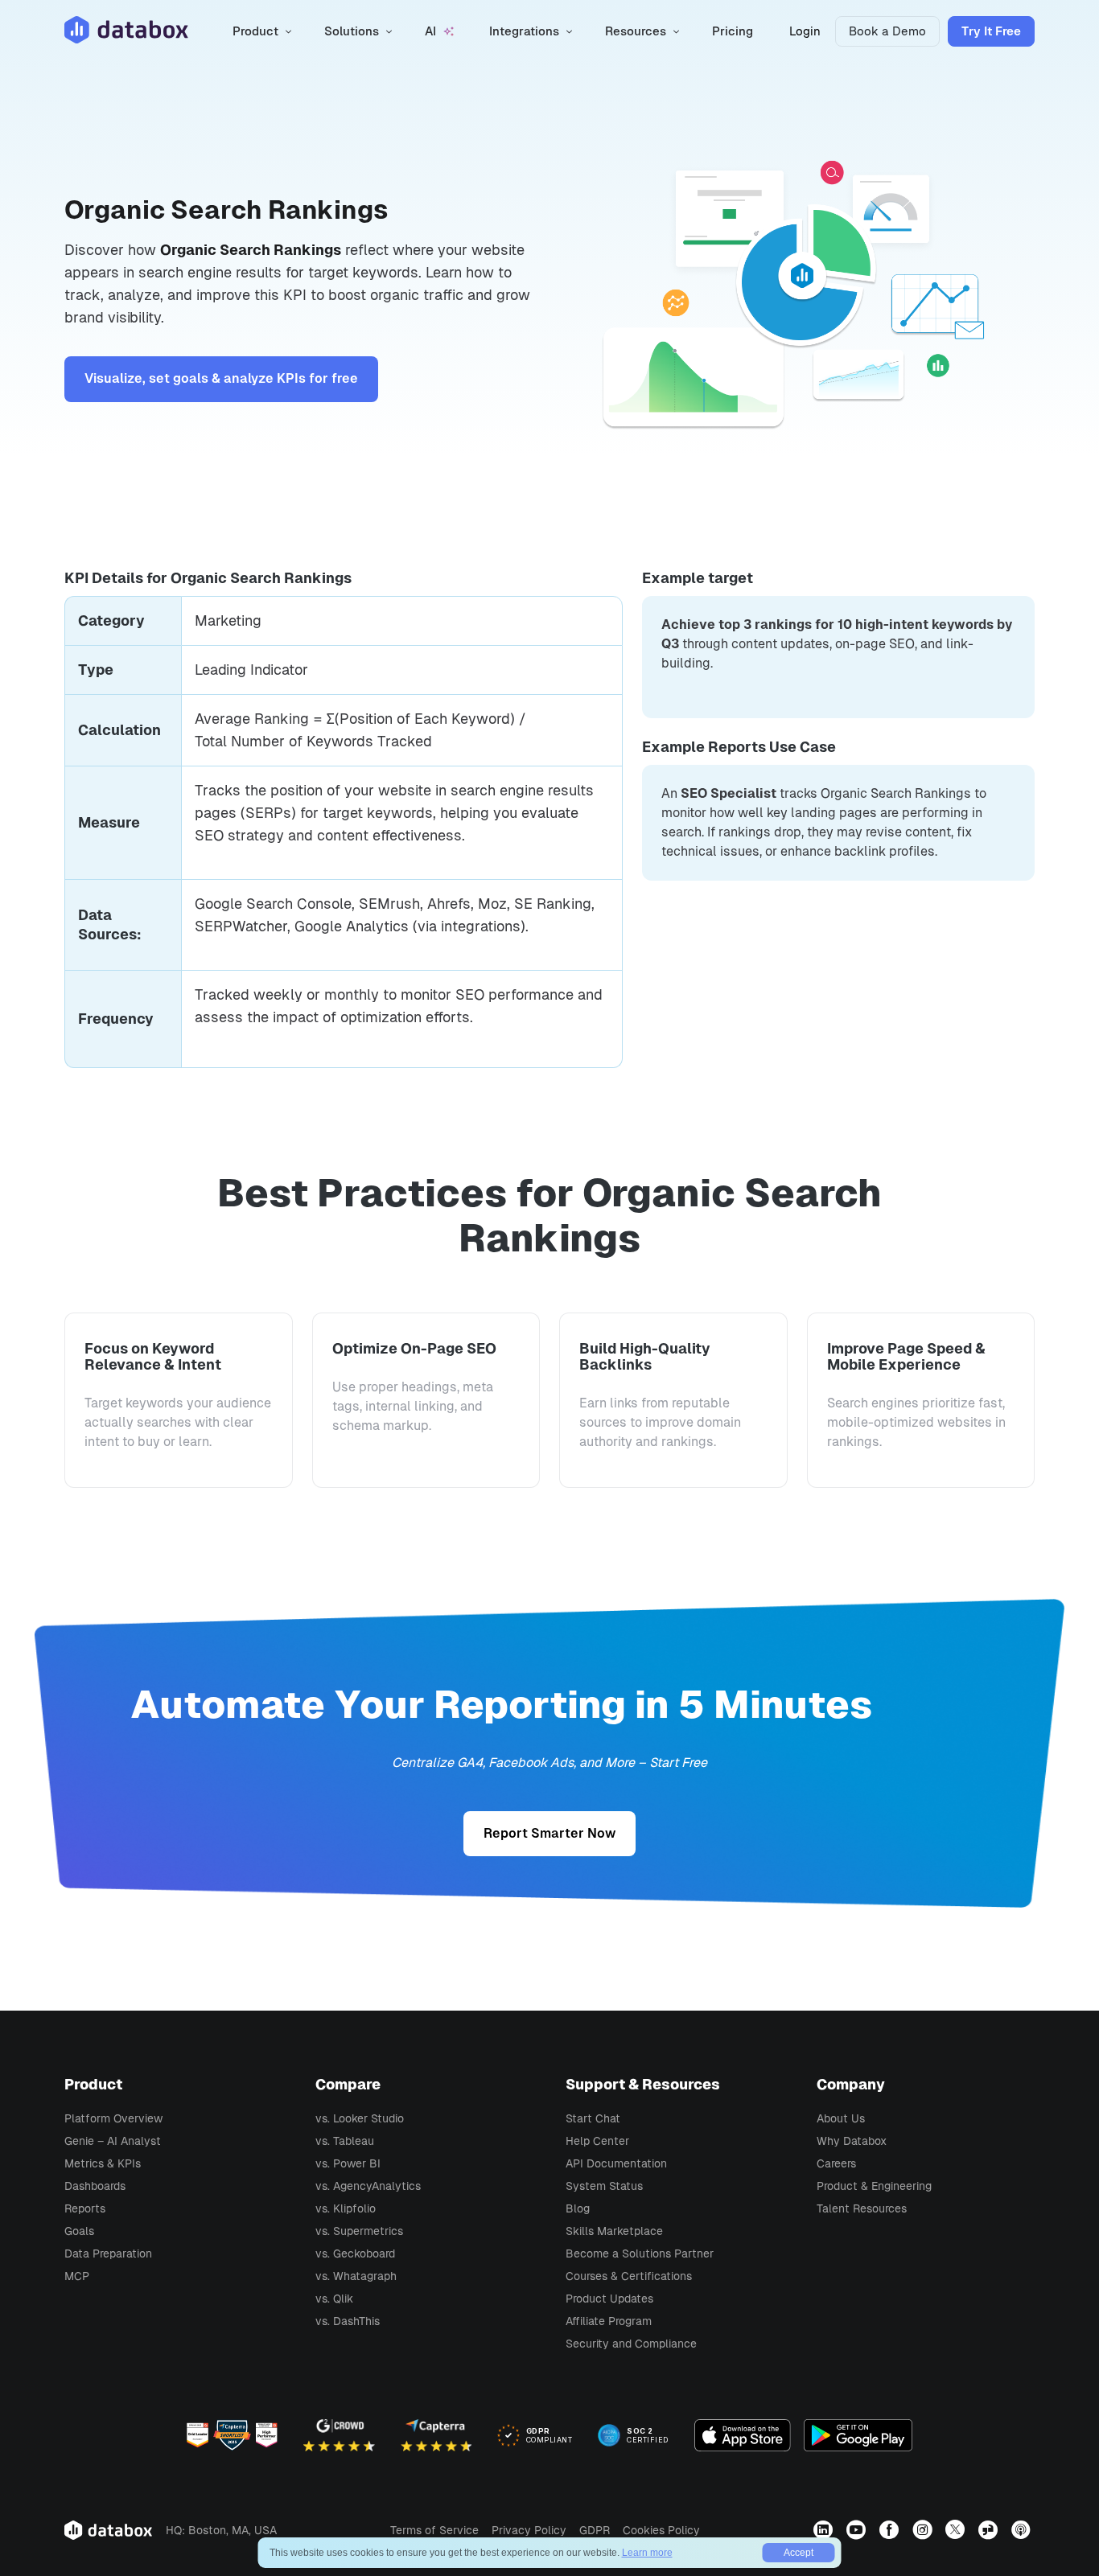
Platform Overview (113, 2118)
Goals (79, 2231)
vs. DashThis (348, 2321)
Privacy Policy (529, 2530)
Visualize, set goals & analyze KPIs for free (221, 378)
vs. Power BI (348, 2163)
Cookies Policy (661, 2530)
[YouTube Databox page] (858, 2529)
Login (805, 31)
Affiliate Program (609, 2321)
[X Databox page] (957, 2529)
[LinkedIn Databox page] (825, 2529)
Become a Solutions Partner (640, 2253)
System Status (604, 2186)
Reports (85, 2208)
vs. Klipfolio (346, 2208)
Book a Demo (887, 31)
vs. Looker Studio (360, 2118)
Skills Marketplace (614, 2231)
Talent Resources (862, 2208)
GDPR (595, 2530)
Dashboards (95, 2186)
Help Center (597, 2141)
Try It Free (991, 31)
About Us (841, 2118)
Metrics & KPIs (103, 2163)
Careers (836, 2163)
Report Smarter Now (549, 1833)
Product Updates (609, 2299)
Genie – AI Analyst (113, 2141)
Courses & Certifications (629, 2276)
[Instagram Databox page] (924, 2529)
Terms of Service (434, 2530)
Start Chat (593, 2118)
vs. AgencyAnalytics (368, 2186)
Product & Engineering (874, 2186)
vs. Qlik (334, 2299)
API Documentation (616, 2163)
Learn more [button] (647, 2553)
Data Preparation (108, 2253)
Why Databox (852, 2141)
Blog (578, 2208)
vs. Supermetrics (359, 2231)
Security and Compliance (631, 2344)
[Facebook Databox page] (891, 2529)
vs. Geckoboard (355, 2253)
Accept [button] (799, 2553)
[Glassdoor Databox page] (990, 2529)
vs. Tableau (345, 2141)
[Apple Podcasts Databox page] (1023, 2529)
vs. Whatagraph (356, 2276)
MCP (77, 2276)
